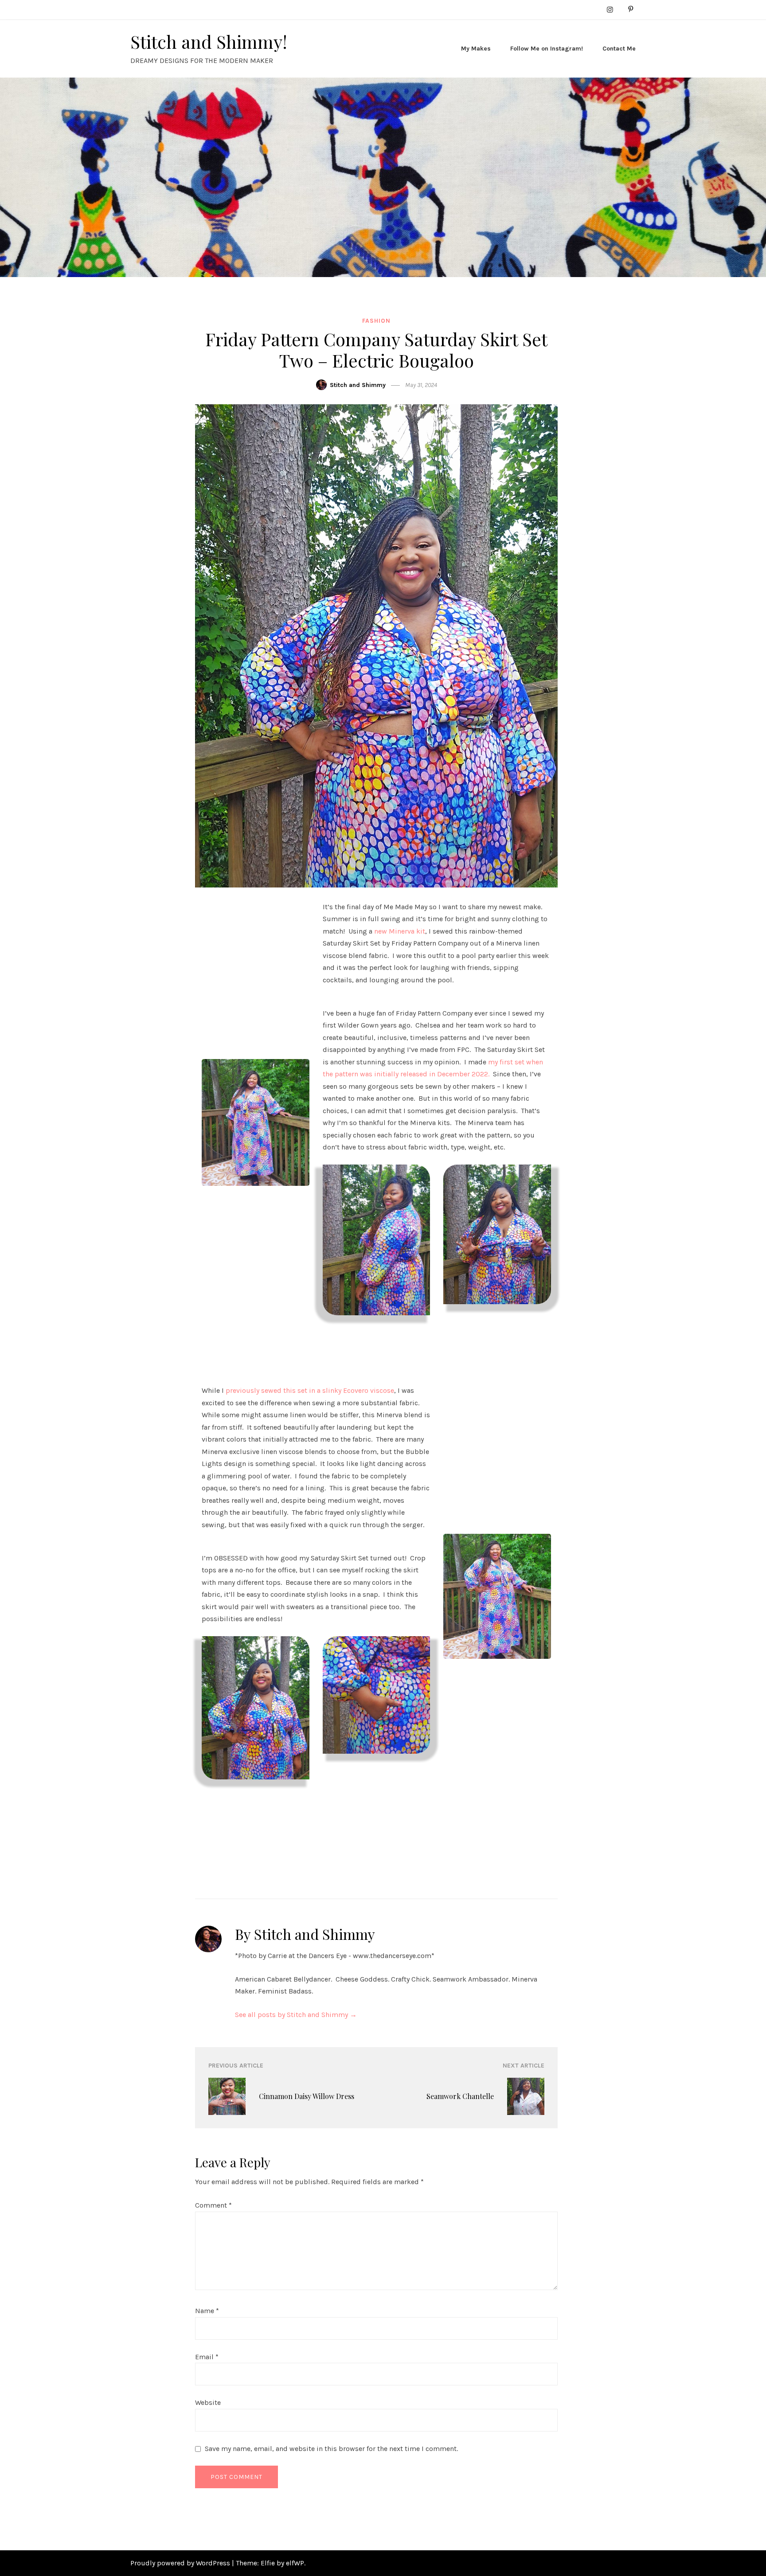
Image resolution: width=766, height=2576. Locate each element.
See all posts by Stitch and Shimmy (296, 2015)
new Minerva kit (400, 931)
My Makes (476, 49)
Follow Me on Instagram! (547, 49)
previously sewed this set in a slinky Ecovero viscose (310, 1390)
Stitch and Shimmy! (209, 41)
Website (208, 2402)
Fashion (376, 321)
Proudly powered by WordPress (181, 2563)
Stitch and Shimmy (358, 385)
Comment (213, 2205)
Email (207, 2357)
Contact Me (619, 49)
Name (207, 2311)
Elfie (268, 2563)
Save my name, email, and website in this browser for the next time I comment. (331, 2449)
